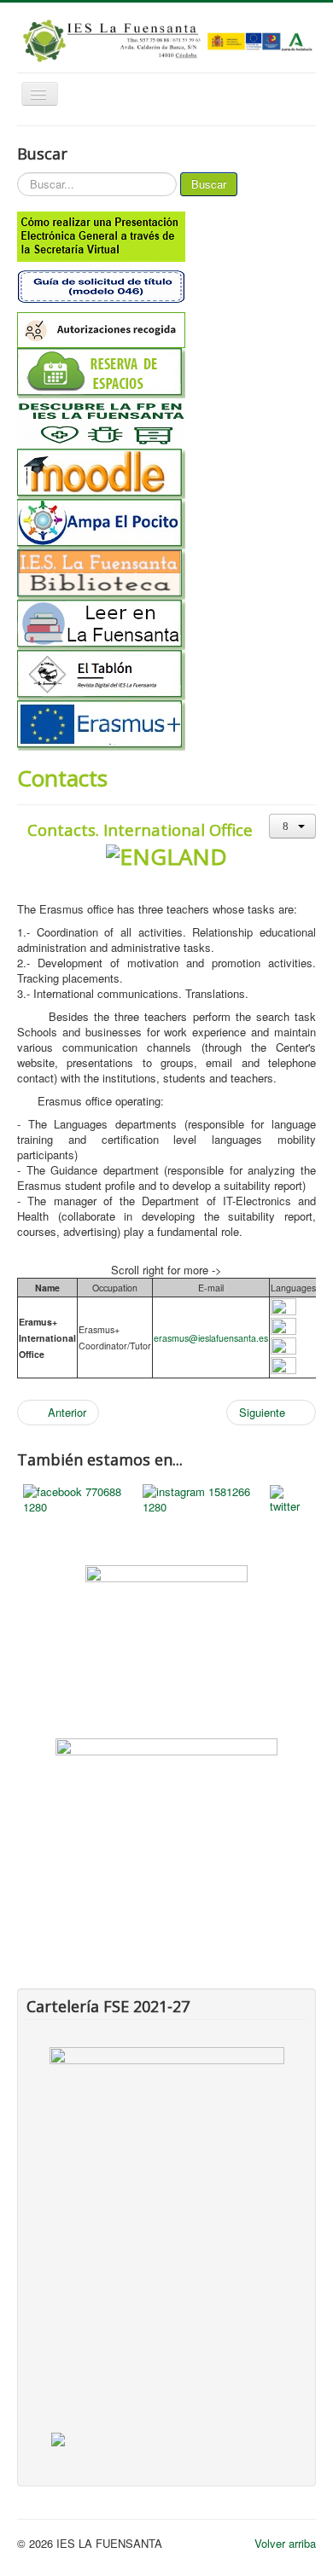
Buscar (209, 184)
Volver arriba (285, 2543)
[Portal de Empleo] (166, 1790)
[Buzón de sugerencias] (166, 1625)
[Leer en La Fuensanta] (166, 625)
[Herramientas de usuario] (292, 826)
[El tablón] (166, 675)
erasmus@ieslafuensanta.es (211, 1338)
